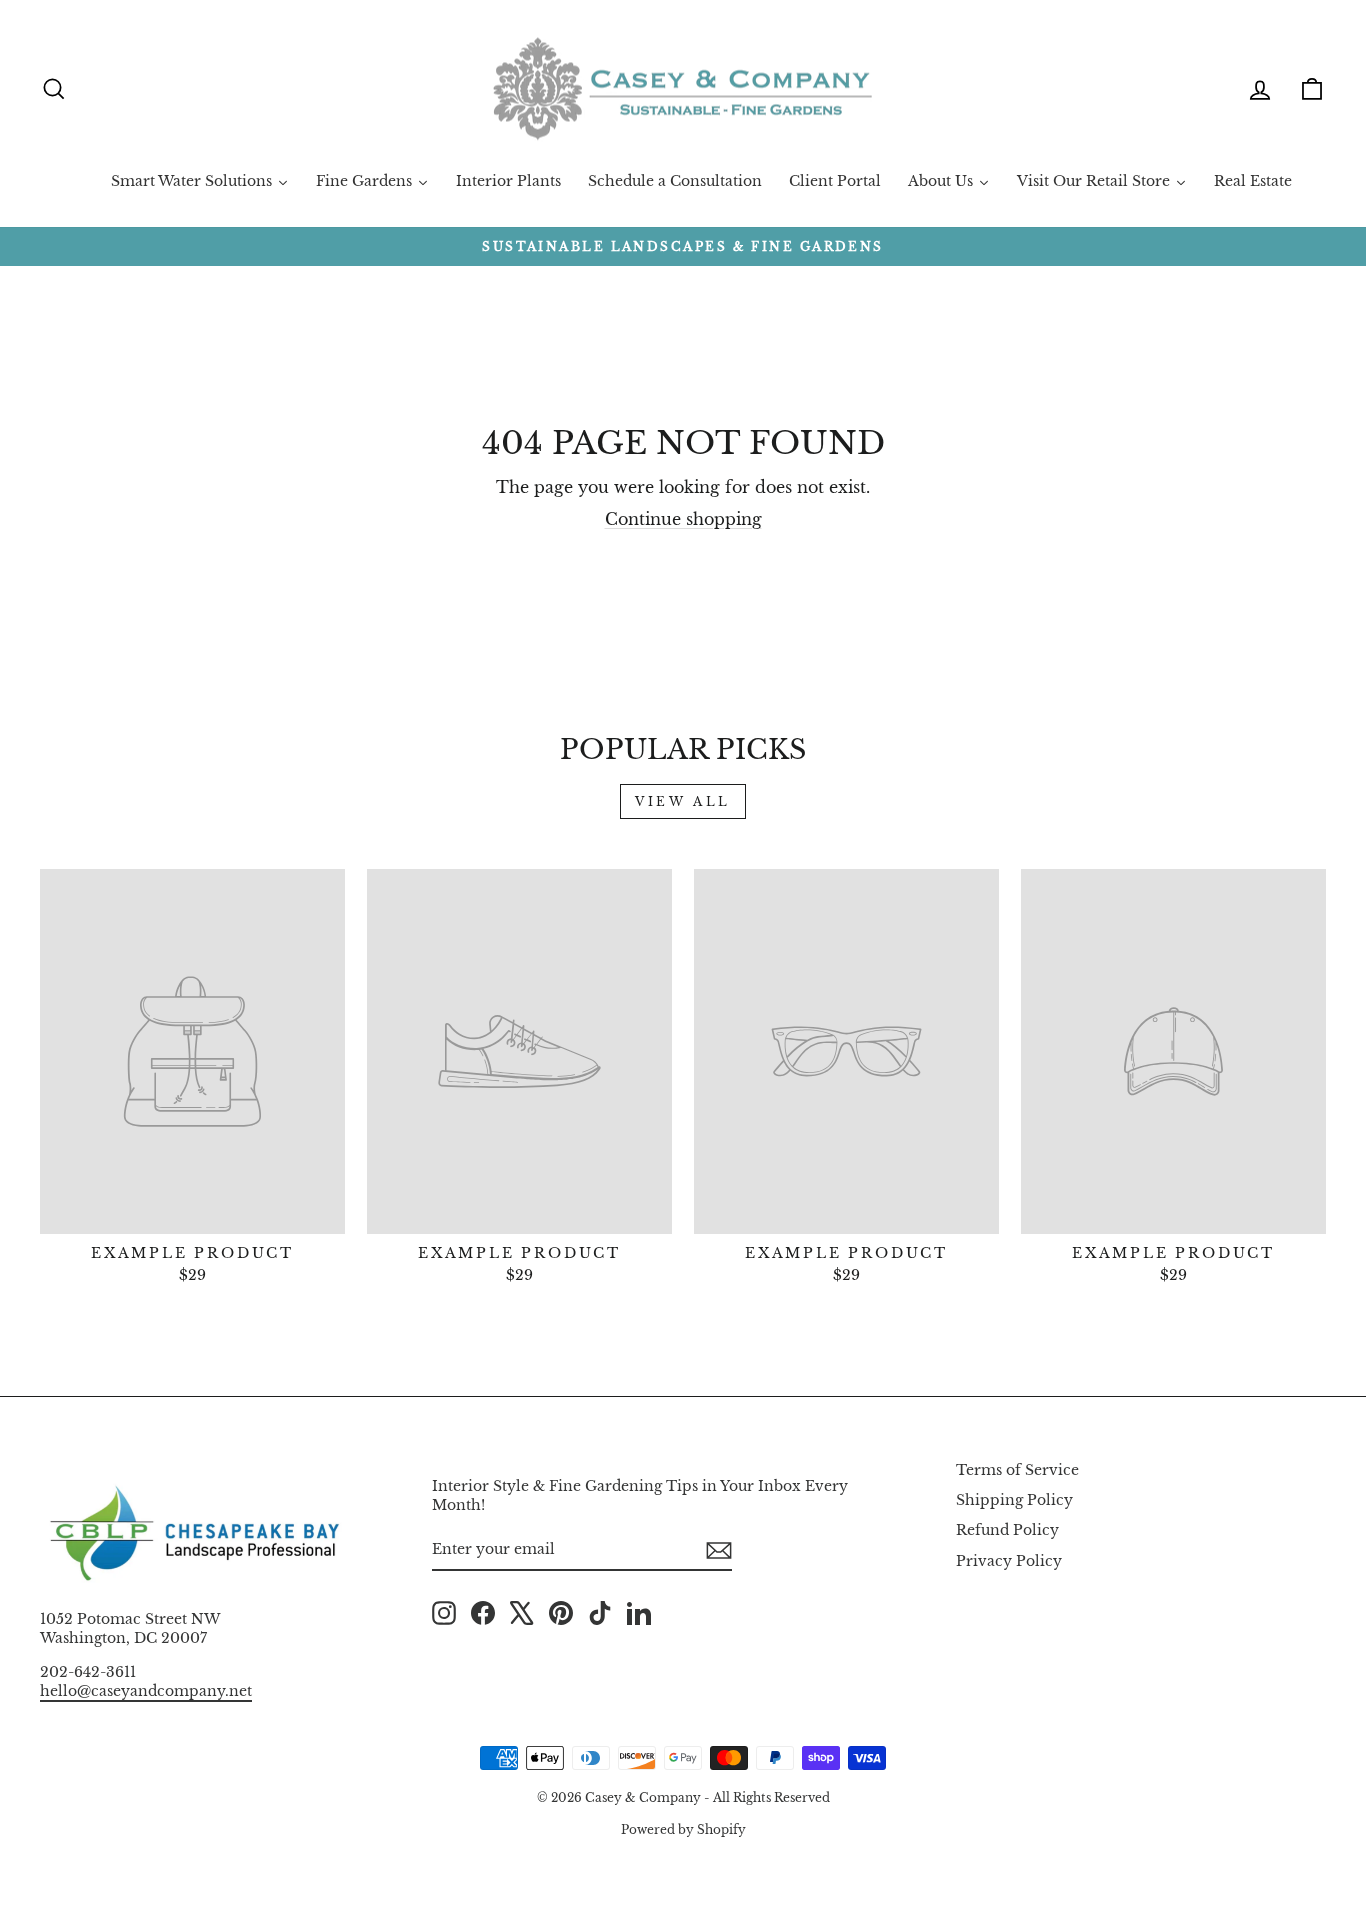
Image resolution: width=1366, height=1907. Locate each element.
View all (683, 801)
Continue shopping (683, 519)
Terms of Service (1017, 1470)
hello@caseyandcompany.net (146, 1691)
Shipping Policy (1014, 1500)
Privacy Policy (1009, 1561)
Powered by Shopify (683, 1829)
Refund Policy (1007, 1530)
